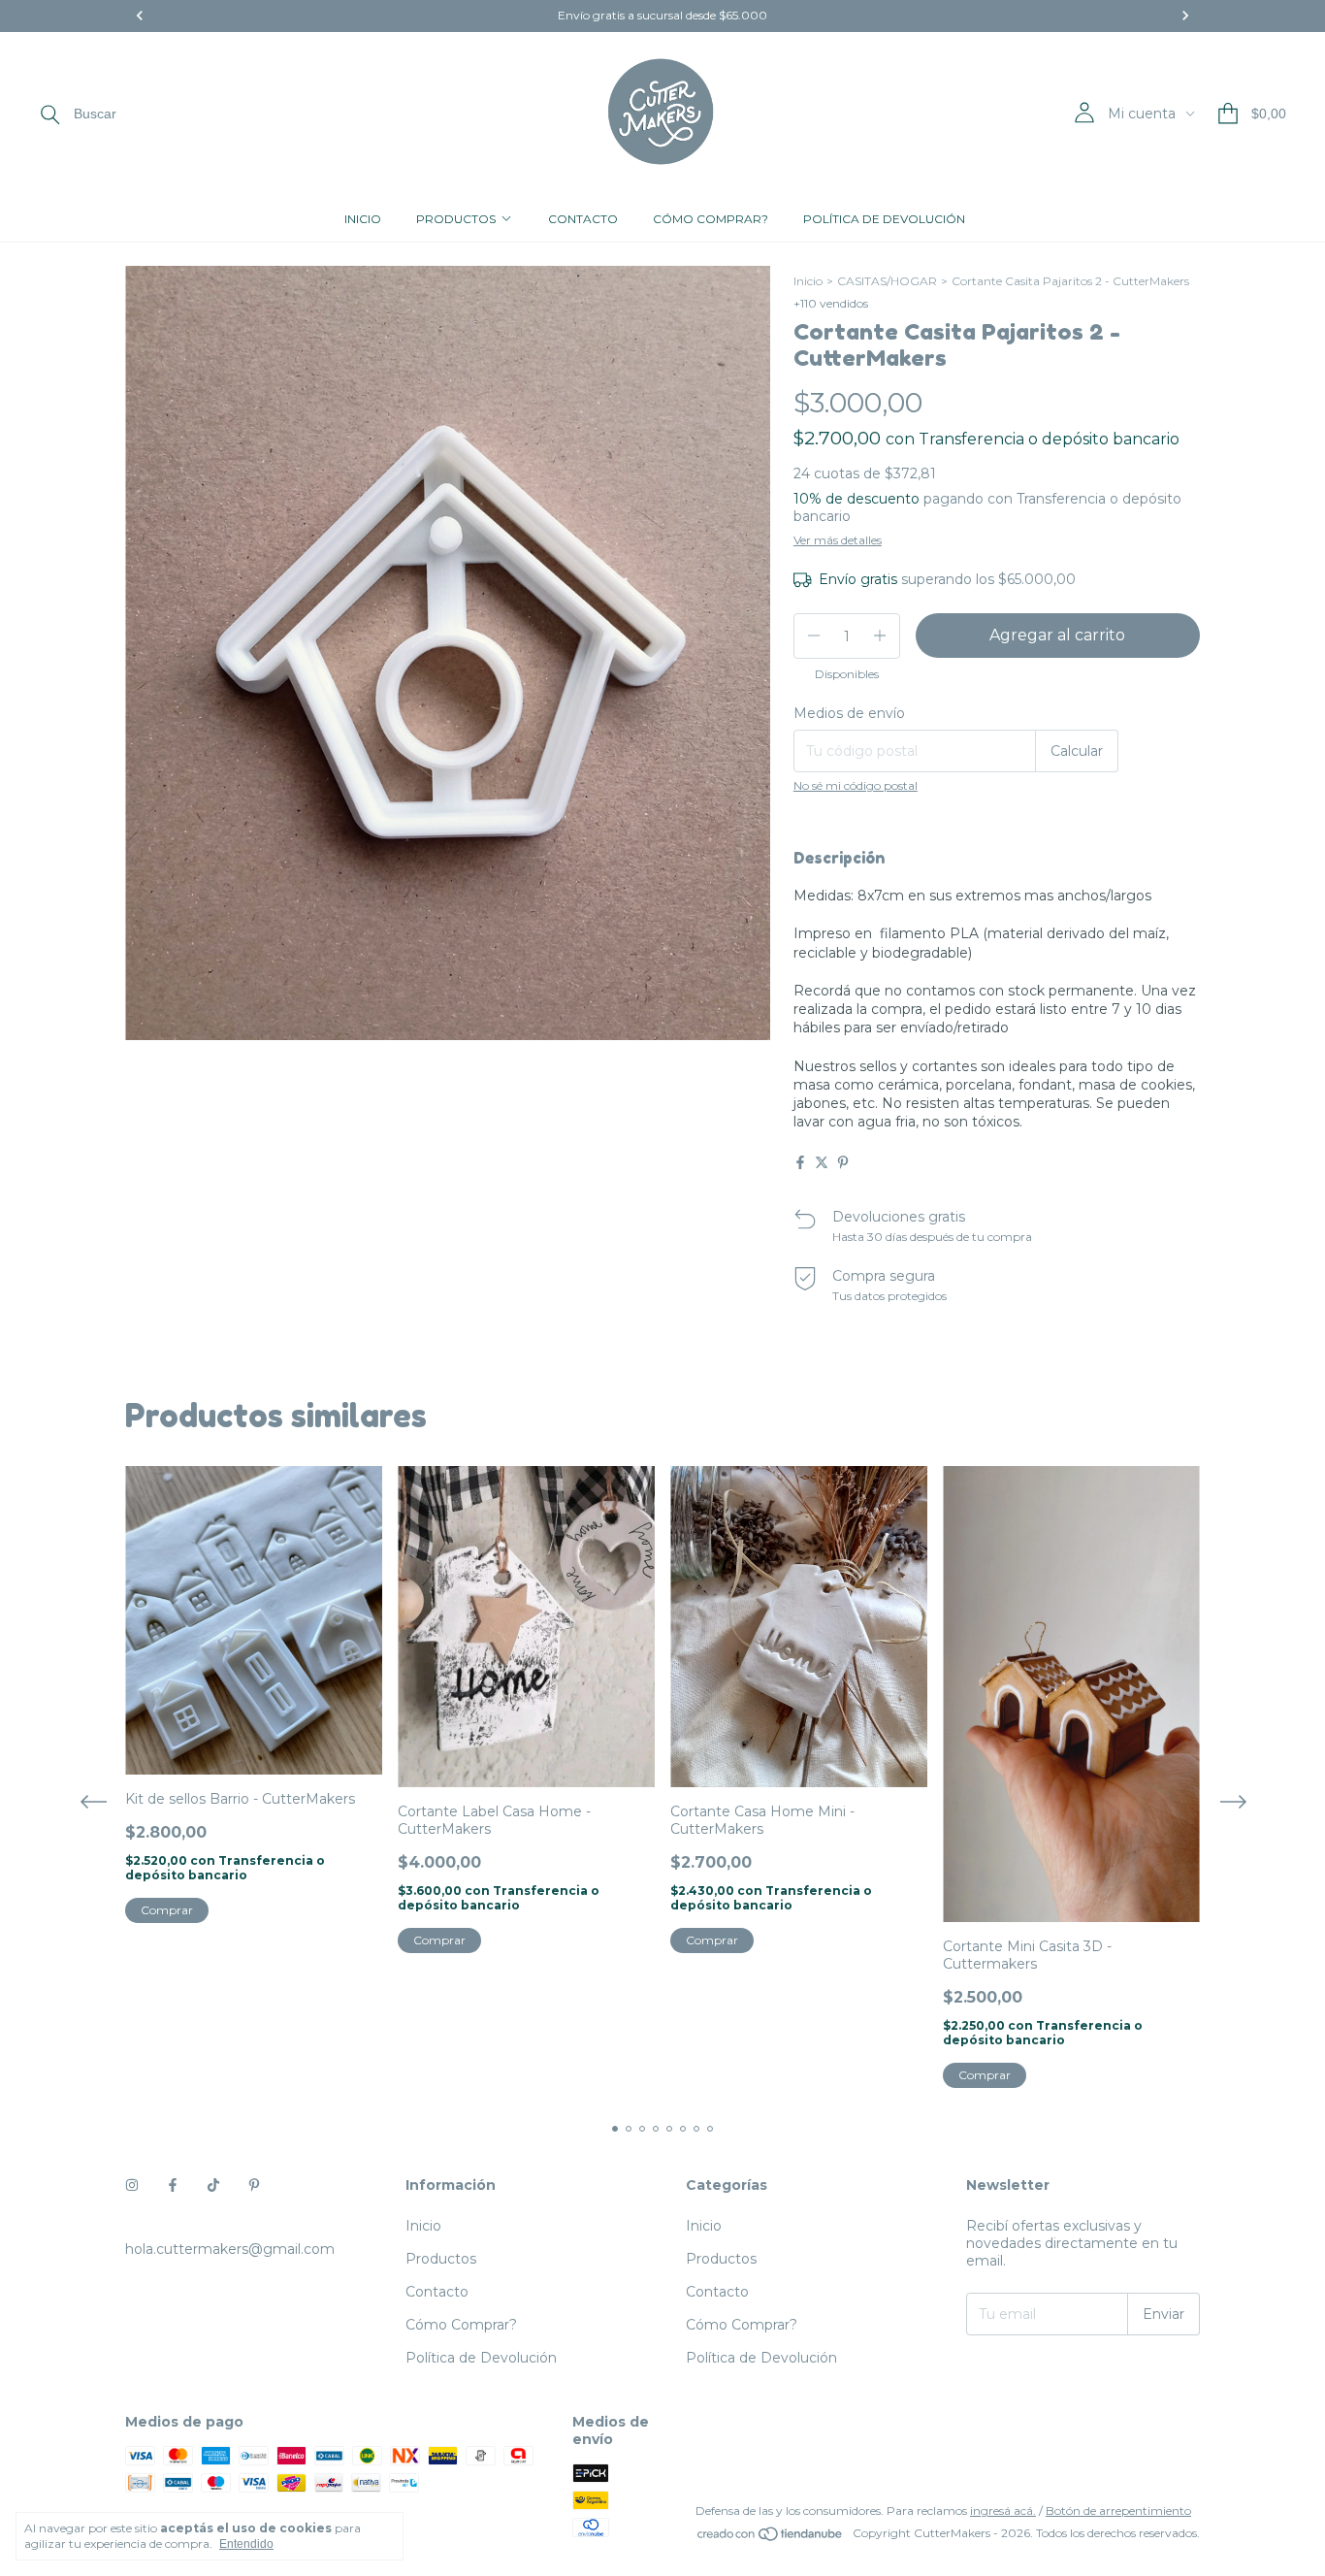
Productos (456, 219)
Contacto (583, 219)
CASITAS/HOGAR (887, 281)
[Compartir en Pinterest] (843, 1162)
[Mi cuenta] (1084, 113)
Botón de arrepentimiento (1118, 2511)
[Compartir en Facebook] (800, 1162)
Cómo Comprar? (711, 219)
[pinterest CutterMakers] (254, 2185)
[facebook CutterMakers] (173, 2185)
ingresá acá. (1003, 2511)
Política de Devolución (884, 219)
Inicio (363, 219)
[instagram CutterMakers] (132, 2185)
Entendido (246, 2544)
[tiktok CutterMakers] (213, 2185)
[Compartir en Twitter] (822, 1162)
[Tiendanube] (771, 2538)
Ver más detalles (838, 540)
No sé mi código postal (856, 785)
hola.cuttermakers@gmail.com (230, 2249)
